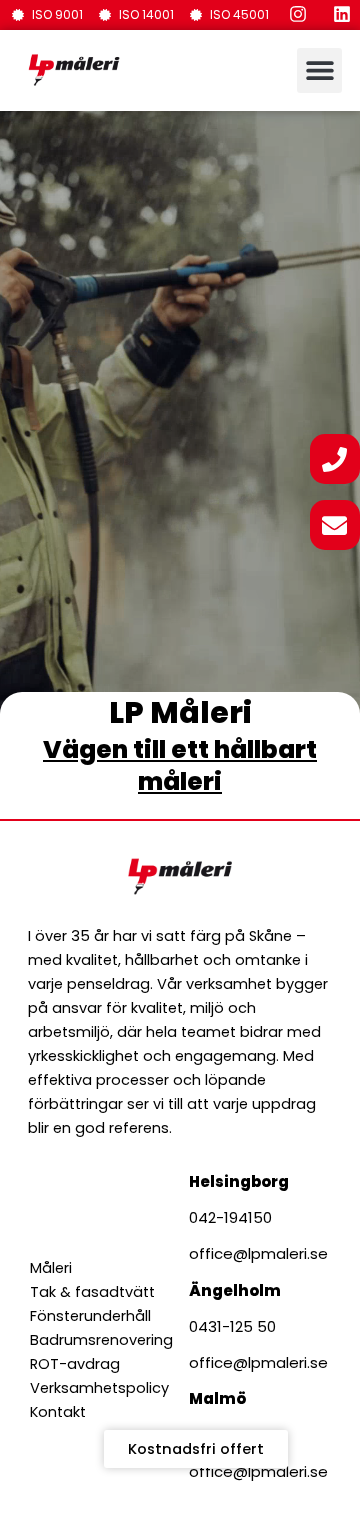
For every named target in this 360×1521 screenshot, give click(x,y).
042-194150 (230, 1217)
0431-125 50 (232, 1326)
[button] (319, 70)
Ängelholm (235, 1290)
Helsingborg (239, 1181)
